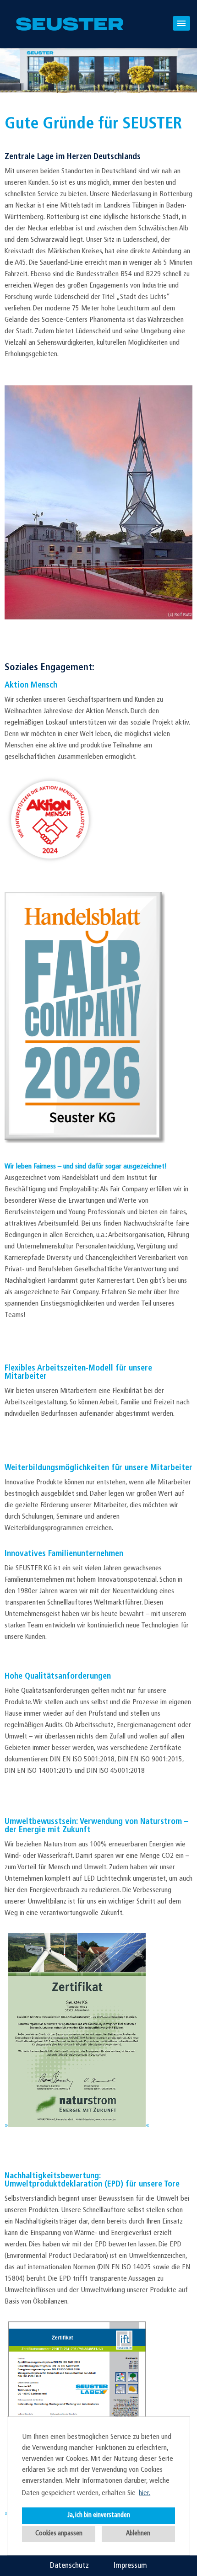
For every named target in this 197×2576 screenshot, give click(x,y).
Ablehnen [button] (138, 2534)
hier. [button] (145, 2493)
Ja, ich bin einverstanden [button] (99, 2515)
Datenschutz (69, 2566)
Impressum (130, 2566)
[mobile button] (181, 23)
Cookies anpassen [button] (59, 2534)
